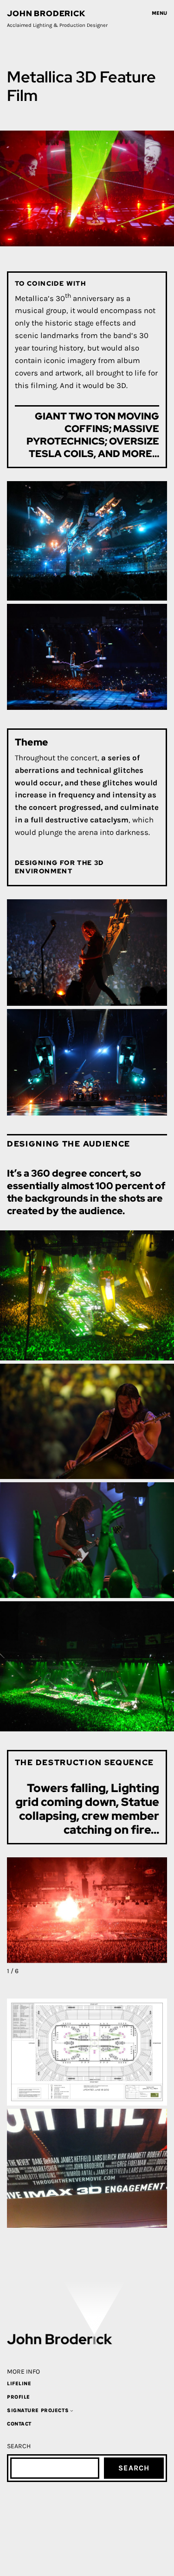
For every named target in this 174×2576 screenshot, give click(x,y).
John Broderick (46, 13)
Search (134, 2468)
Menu (159, 13)
